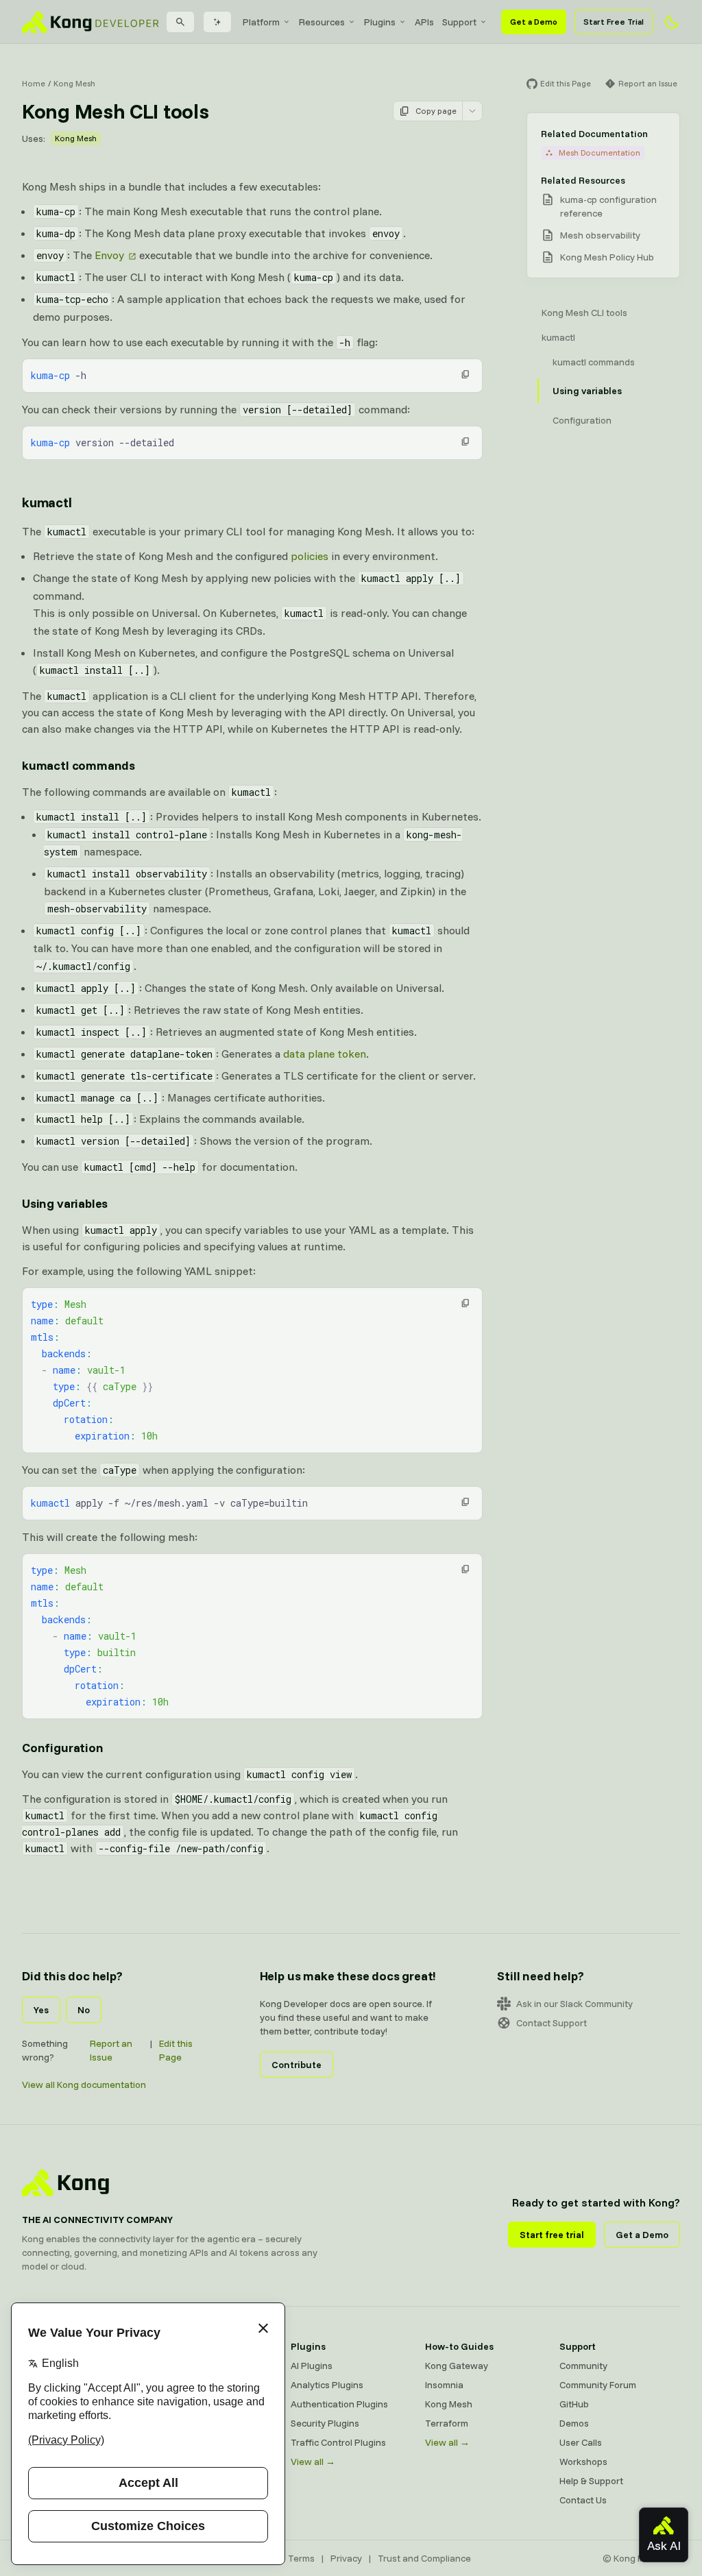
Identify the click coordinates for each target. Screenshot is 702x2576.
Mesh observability (600, 235)
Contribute (296, 2065)
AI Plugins (312, 2366)
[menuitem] (267, 22)
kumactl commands (78, 765)
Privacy (346, 2558)
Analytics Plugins (327, 2385)
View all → (313, 2462)
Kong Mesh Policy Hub (607, 257)
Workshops (583, 2462)
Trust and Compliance (424, 2558)
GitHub (574, 2404)
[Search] (180, 22)
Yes (41, 2010)
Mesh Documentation (600, 153)
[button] (465, 374)
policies (310, 556)
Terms (301, 2558)
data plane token (325, 1054)
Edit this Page (176, 2050)
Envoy (109, 255)
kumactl (47, 502)
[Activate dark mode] (672, 22)
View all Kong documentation (84, 2085)
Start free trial (552, 2235)
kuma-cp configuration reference (608, 206)
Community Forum (598, 2385)
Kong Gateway (457, 2366)
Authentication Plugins (339, 2404)
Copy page (436, 111)
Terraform (447, 2423)
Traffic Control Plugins (338, 2442)
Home (34, 83)
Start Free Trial (614, 22)
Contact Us (583, 2500)
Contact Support (552, 2023)
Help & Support (591, 2481)
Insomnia (444, 2385)
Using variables (65, 1203)
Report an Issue (111, 2050)
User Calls (581, 2442)
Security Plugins (325, 2423)
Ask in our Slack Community (574, 2004)
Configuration (63, 1748)
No (84, 2010)
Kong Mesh (74, 83)
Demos (574, 2423)
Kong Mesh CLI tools (584, 313)
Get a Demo (534, 22)
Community (583, 2366)
